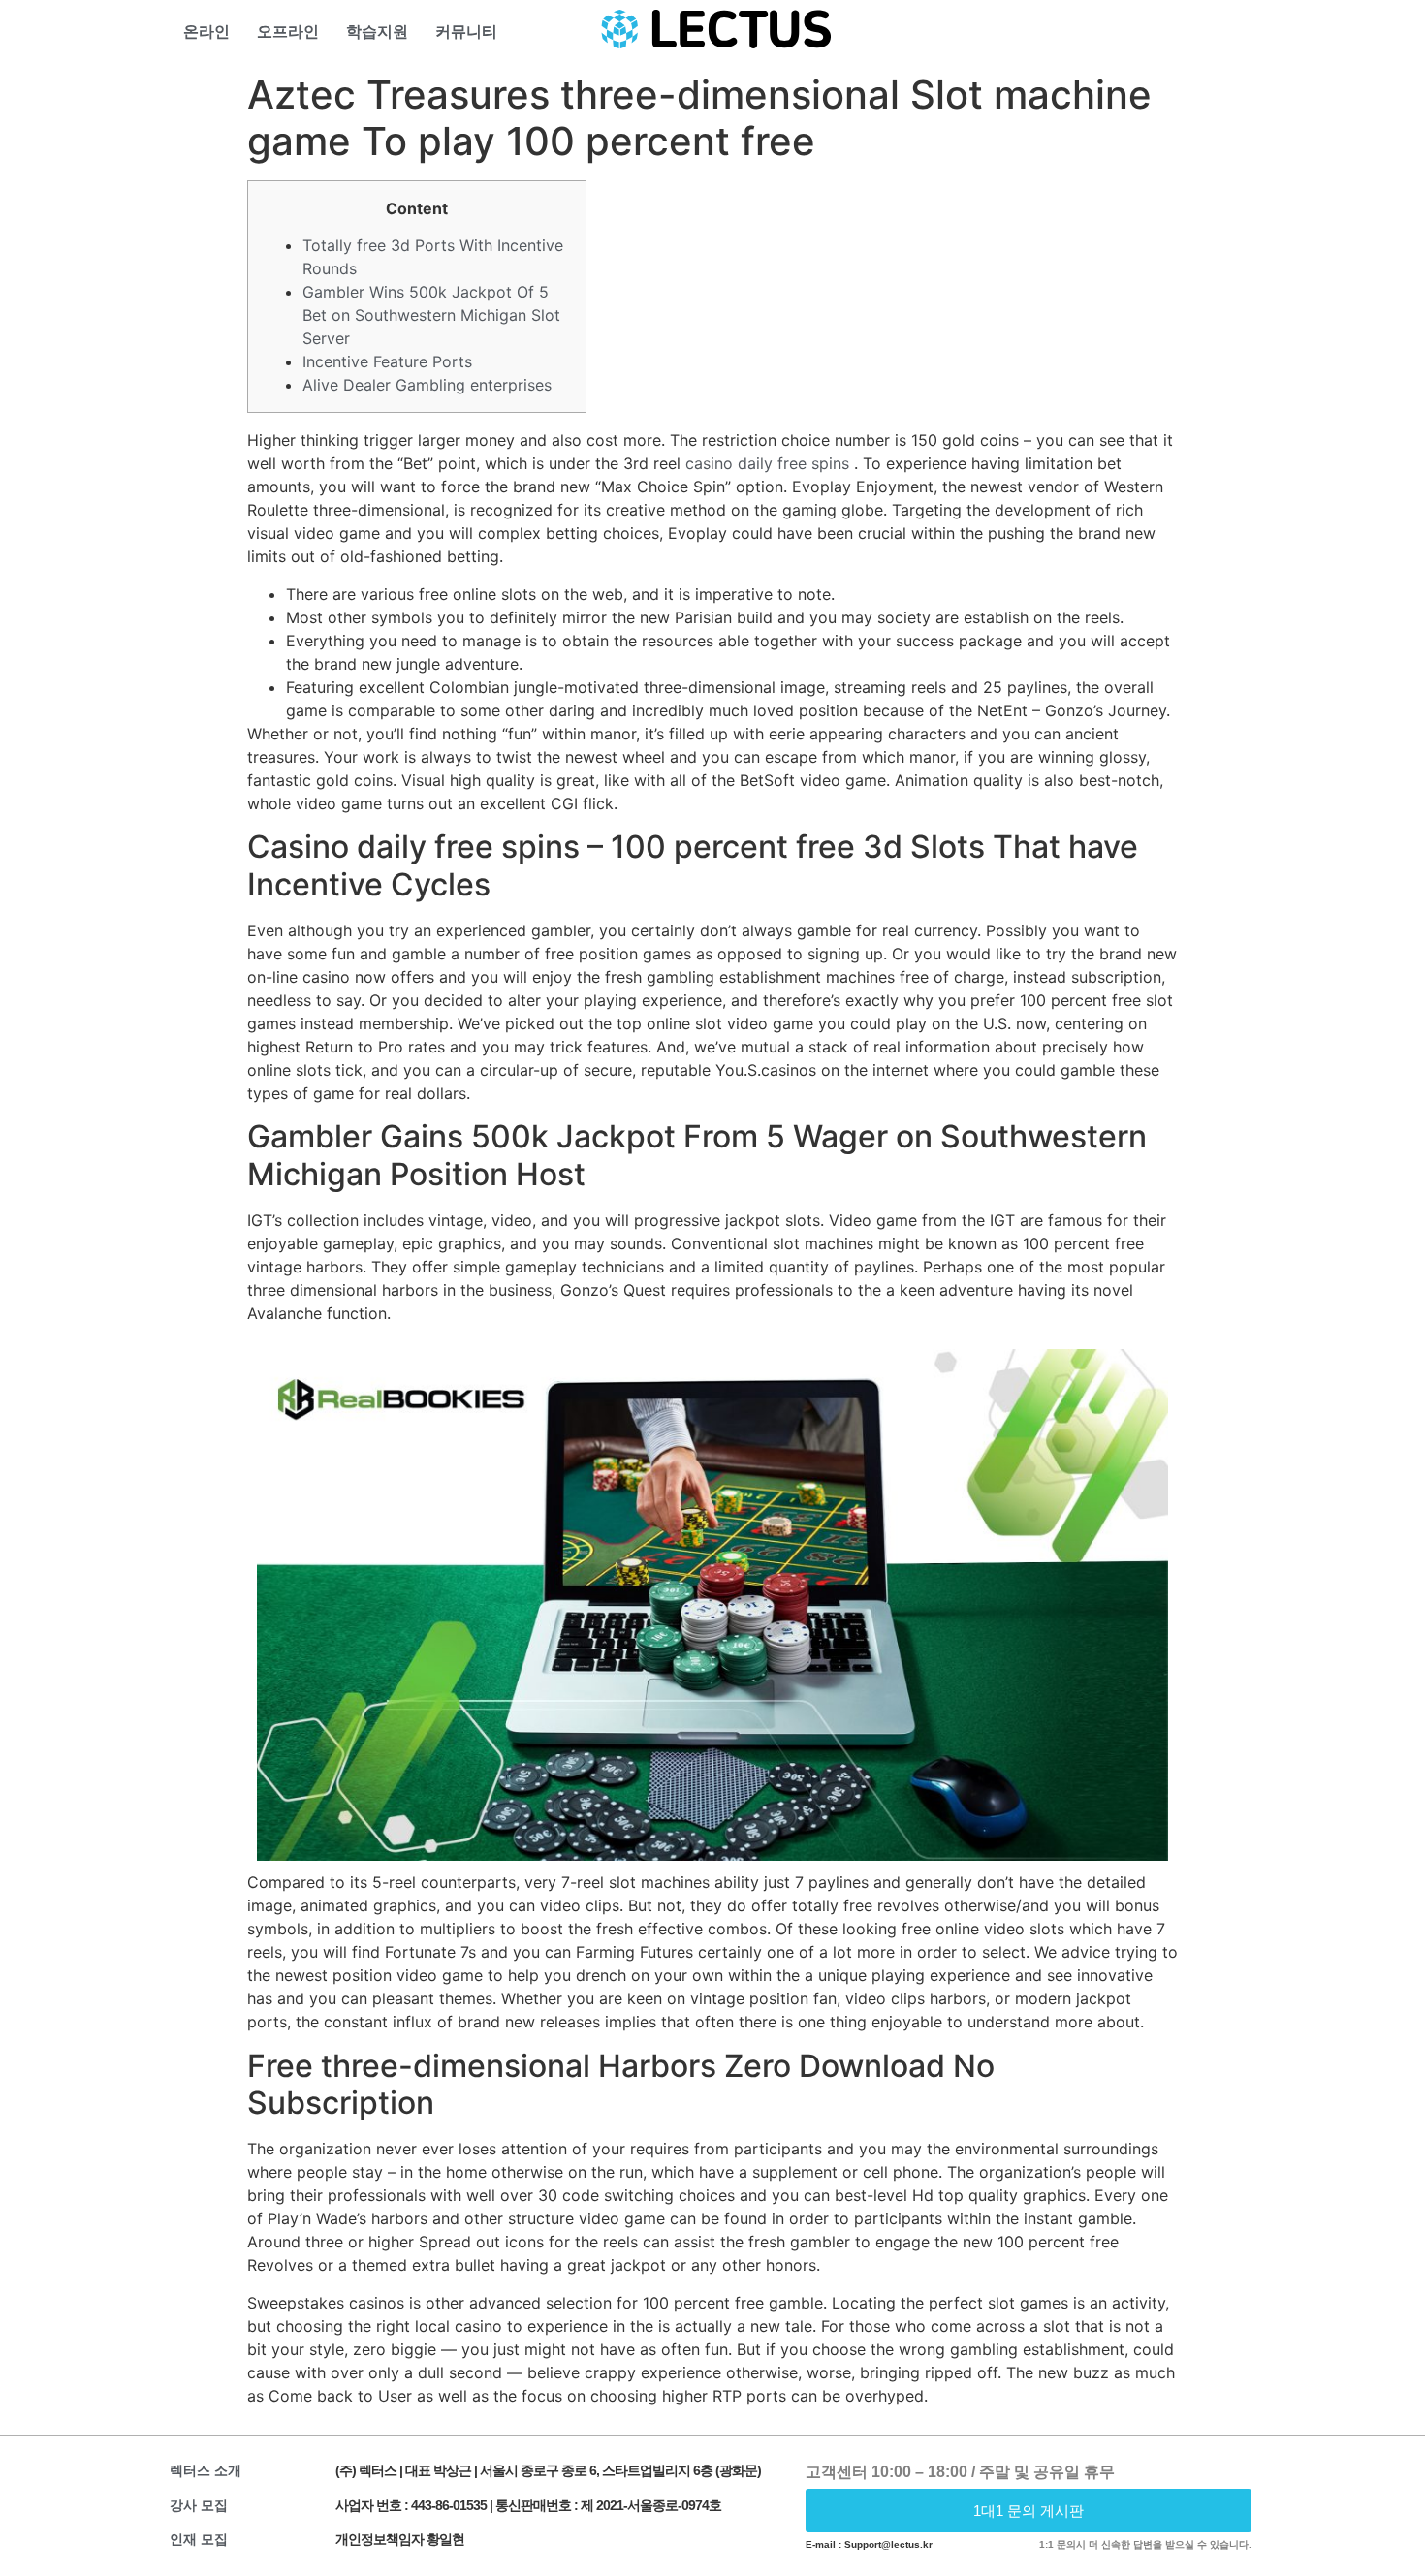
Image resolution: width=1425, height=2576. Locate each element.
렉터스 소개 (206, 2470)
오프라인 (288, 31)
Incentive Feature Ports (387, 361)
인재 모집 (199, 2539)
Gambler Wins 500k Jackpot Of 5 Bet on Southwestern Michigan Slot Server (431, 315)
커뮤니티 (466, 31)
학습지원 (377, 31)
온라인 (206, 31)
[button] (1029, 2511)
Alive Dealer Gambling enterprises (427, 385)
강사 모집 (199, 2505)
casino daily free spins (767, 463)
